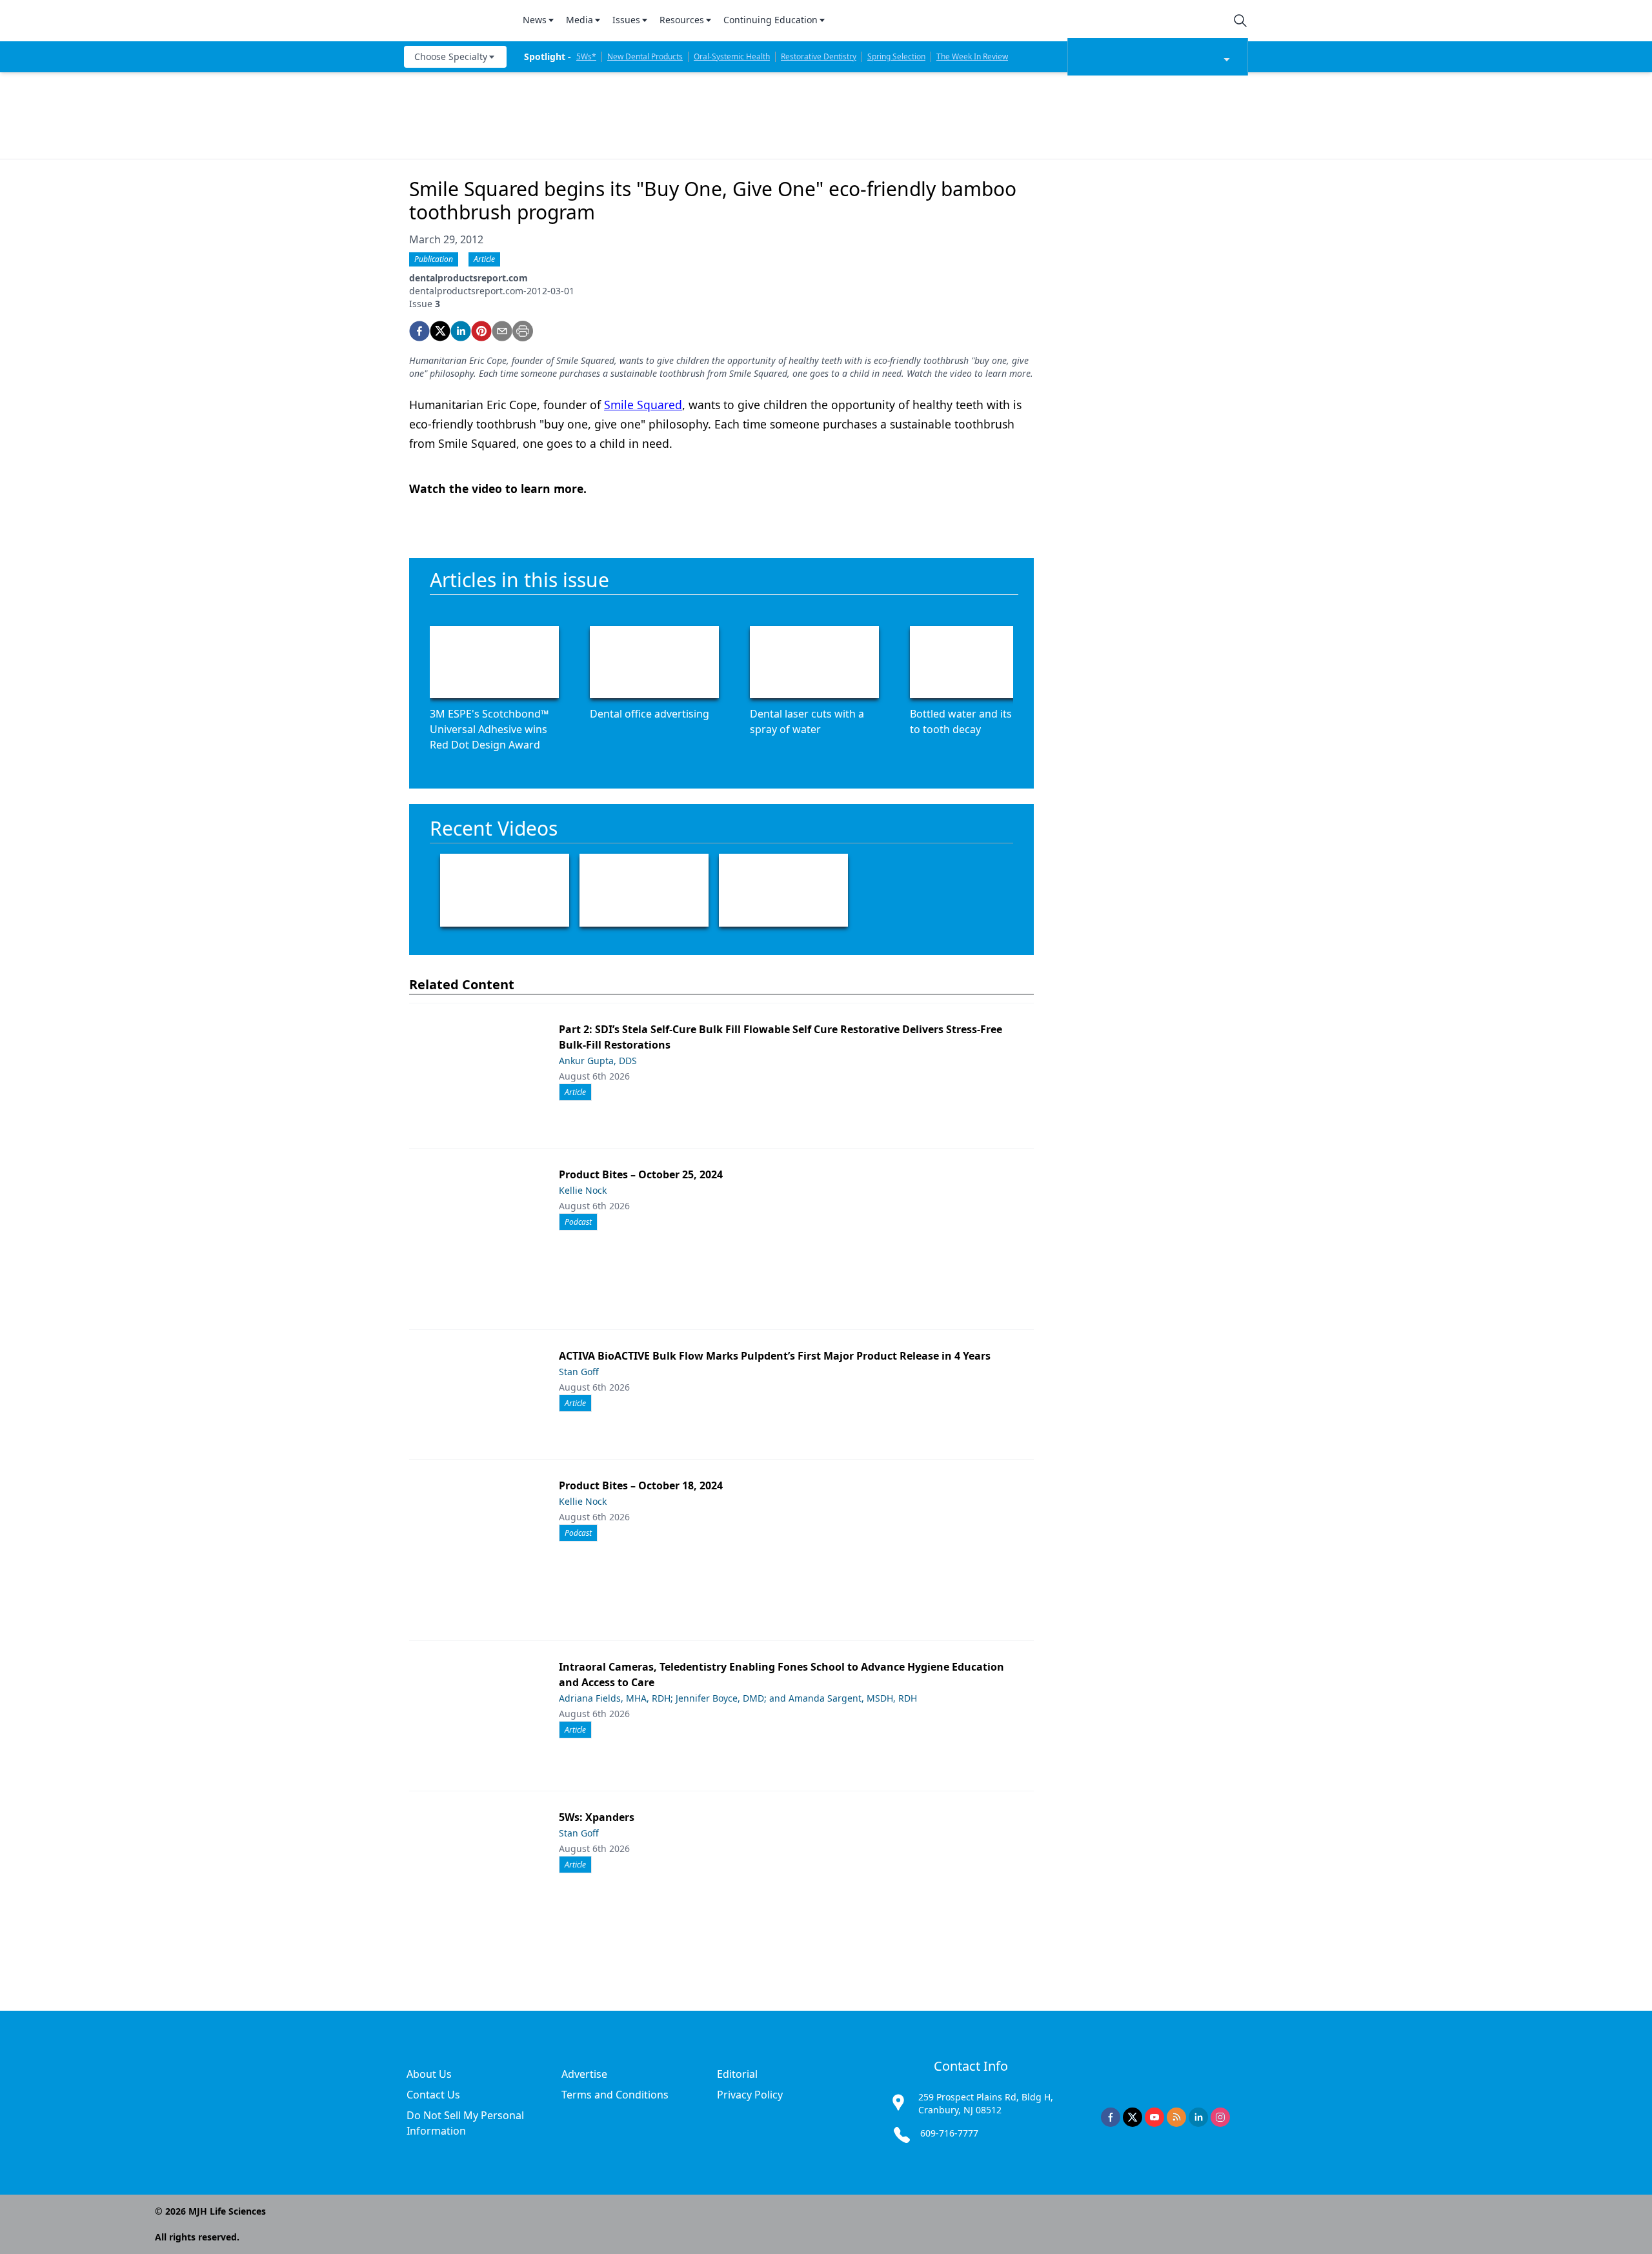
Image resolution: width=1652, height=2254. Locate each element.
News (535, 20)
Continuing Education (771, 20)
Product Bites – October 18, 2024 (641, 1485)
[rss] (1176, 2117)
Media (579, 20)
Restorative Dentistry (819, 56)
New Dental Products (645, 56)
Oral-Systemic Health (732, 56)
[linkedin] (461, 331)
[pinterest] (481, 331)
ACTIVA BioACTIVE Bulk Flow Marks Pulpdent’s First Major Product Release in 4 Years (775, 1356)
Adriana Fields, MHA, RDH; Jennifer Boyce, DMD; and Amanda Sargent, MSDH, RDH (738, 1698)
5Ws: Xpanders (597, 1817)
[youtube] (1154, 2117)
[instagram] (1220, 2117)
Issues (626, 20)
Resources (682, 20)
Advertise (584, 2074)
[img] (456, 21)
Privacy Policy (750, 2095)
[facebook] (419, 331)
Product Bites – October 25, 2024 (641, 1174)
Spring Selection (896, 56)
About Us (429, 2074)
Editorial (737, 2074)
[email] (502, 331)
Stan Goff (579, 1372)
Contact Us (433, 2095)
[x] (1133, 2117)
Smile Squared (643, 405)
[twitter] (440, 331)
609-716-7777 (949, 2133)
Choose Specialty (451, 56)
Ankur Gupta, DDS (598, 1061)
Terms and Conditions (615, 2095)
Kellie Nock (583, 1190)
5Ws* (586, 56)
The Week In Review (972, 56)
